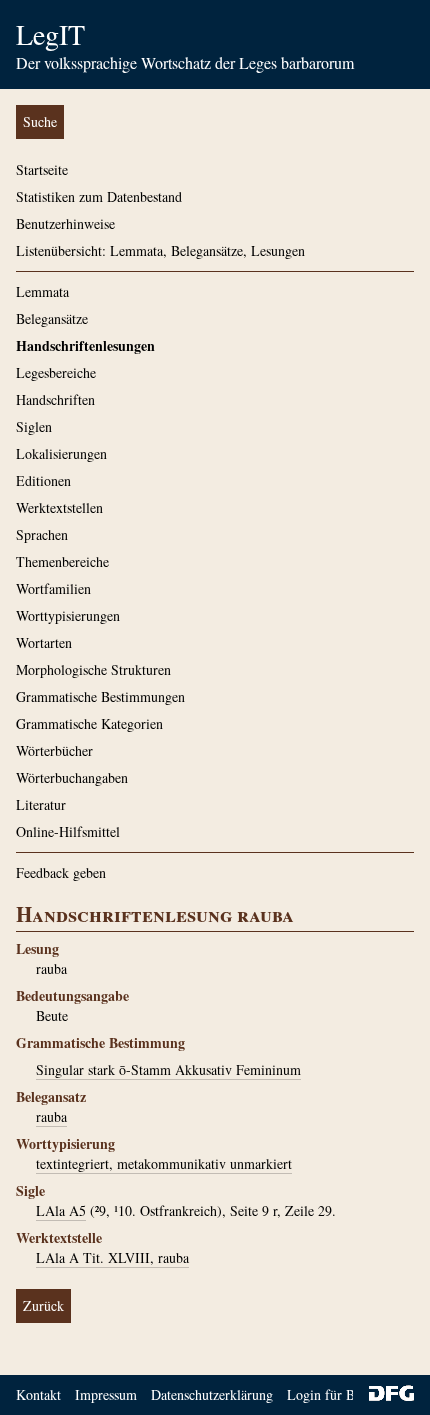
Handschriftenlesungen (85, 345)
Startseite (42, 169)
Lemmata (42, 291)
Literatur (41, 804)
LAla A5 (61, 1210)
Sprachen (42, 534)
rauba (51, 1116)
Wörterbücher (54, 750)
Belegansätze (52, 318)
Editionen (43, 480)
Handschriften (55, 399)
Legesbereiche (56, 372)
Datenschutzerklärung (212, 1394)
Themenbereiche (62, 561)
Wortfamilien (53, 588)
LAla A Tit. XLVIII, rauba (112, 1257)
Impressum (106, 1394)
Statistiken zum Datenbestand (99, 196)
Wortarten (44, 642)
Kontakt (38, 1394)
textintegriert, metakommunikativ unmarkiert (164, 1163)
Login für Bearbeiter (345, 1394)
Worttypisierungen (68, 615)
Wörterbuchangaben (72, 777)
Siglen (34, 426)
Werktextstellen (59, 507)
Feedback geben (61, 872)
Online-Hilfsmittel (68, 831)
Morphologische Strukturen (93, 669)
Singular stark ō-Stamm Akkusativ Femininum (168, 1069)
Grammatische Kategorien (89, 723)
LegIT (50, 34)
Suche (40, 121)
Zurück (43, 1305)
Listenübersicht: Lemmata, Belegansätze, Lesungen (160, 250)
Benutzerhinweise (65, 223)
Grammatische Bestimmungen (100, 696)
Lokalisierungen (61, 453)
